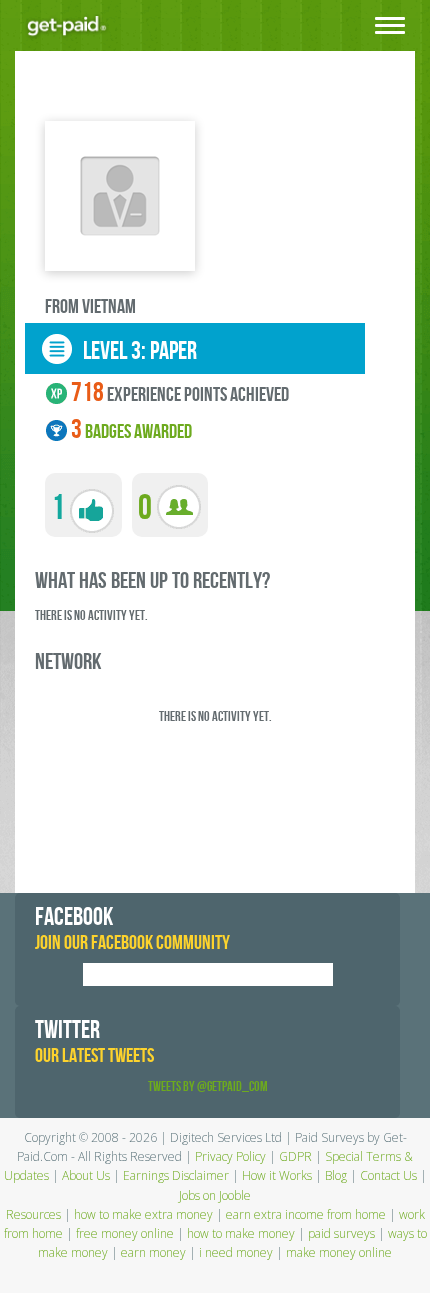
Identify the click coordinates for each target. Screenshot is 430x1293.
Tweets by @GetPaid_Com (208, 1086)
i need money (236, 1252)
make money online (339, 1252)
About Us (86, 1175)
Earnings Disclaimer (176, 1175)
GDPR (295, 1156)
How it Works (277, 1175)
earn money (153, 1252)
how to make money (241, 1233)
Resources (33, 1214)
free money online (125, 1233)
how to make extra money (143, 1214)
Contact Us (388, 1175)
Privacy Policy (230, 1156)
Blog (336, 1175)
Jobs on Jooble (215, 1195)
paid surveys (341, 1233)
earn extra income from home (306, 1214)
